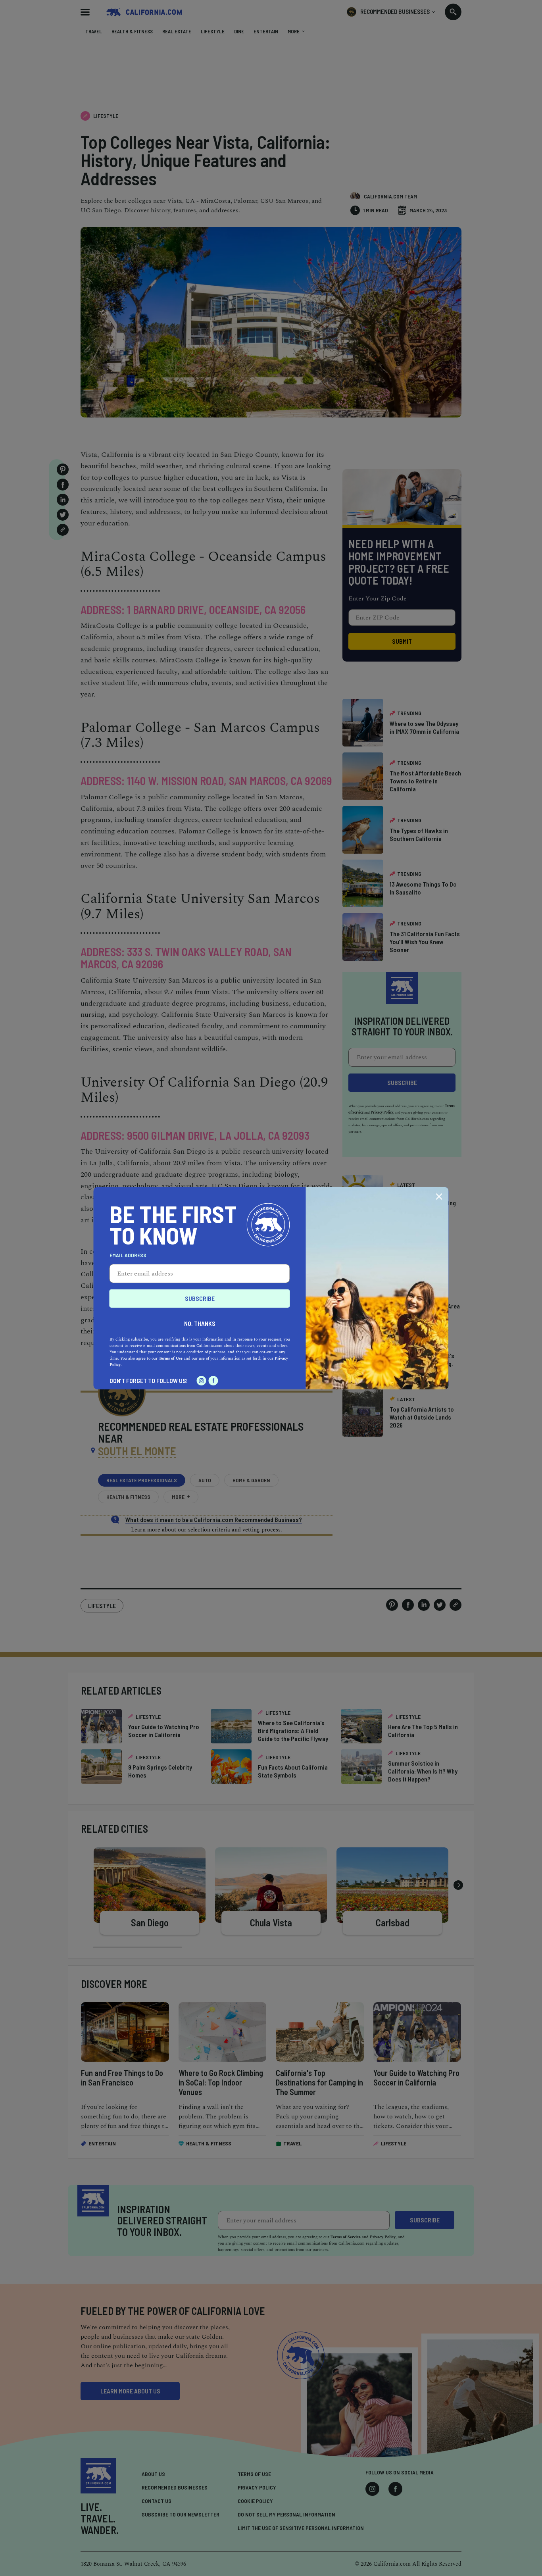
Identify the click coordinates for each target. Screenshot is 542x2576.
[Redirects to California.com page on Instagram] (202, 1381)
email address (128, 1255)
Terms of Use (171, 1358)
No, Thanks (200, 1323)
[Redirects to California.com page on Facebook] (213, 1381)
